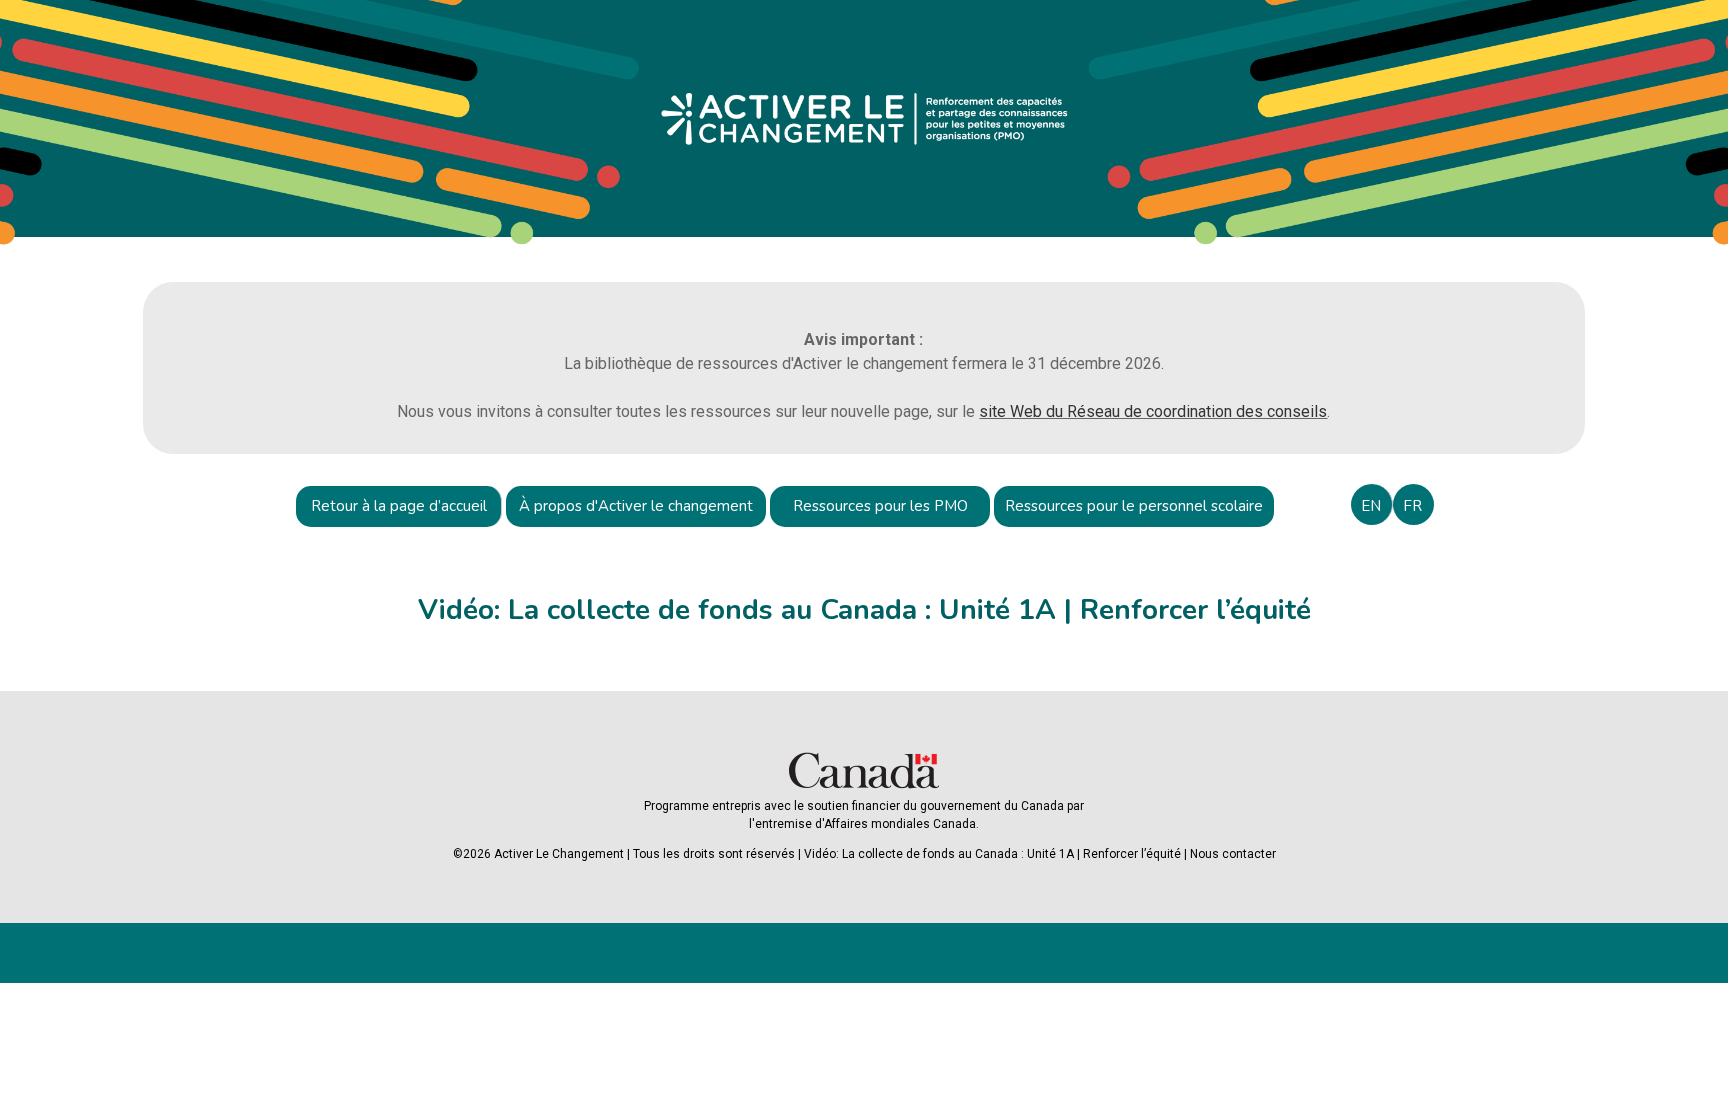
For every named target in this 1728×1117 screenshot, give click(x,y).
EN (1371, 506)
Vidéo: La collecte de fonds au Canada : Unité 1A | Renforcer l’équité (992, 854)
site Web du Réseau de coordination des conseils (1153, 411)
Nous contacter (1233, 854)
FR (1412, 506)
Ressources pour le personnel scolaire (1134, 506)
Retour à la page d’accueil (399, 506)
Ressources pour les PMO (880, 506)
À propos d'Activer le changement (636, 506)
